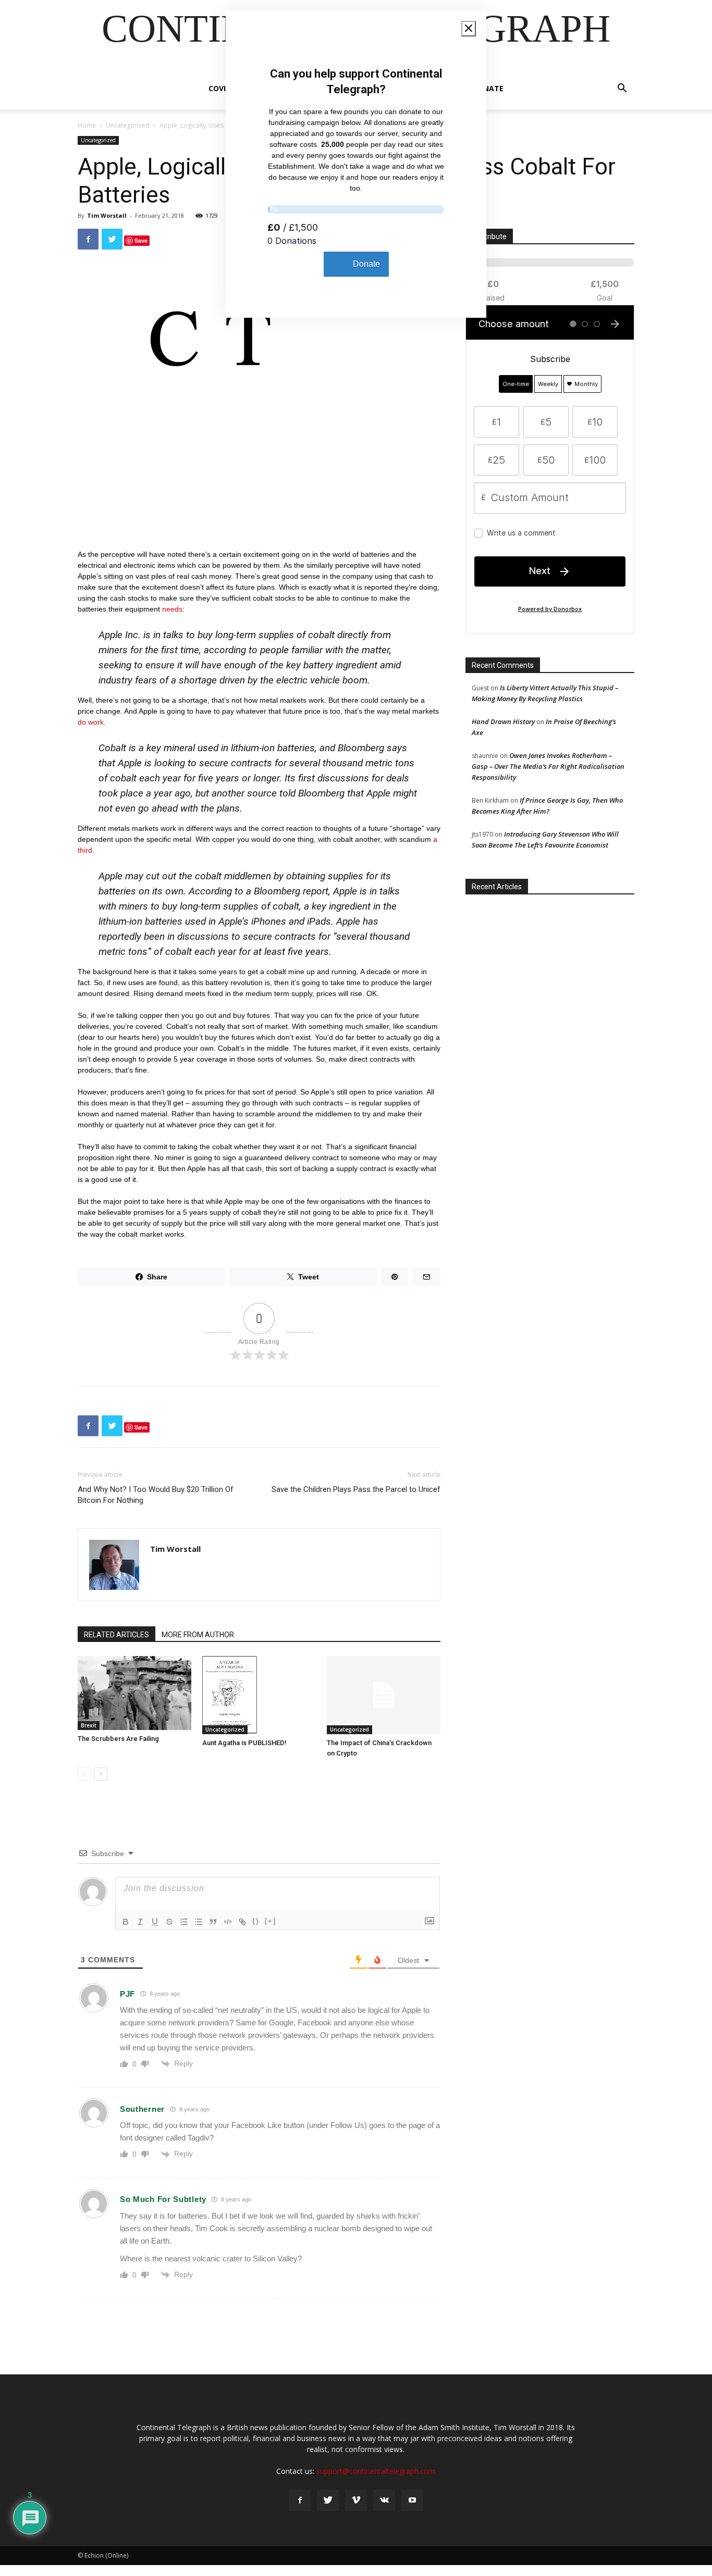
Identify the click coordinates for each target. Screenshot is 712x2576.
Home (87, 125)
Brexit (89, 1725)
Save (141, 240)
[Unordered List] (199, 1922)
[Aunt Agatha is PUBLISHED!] (259, 1695)
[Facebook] (300, 2500)
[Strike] (169, 1922)
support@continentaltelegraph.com (376, 2471)
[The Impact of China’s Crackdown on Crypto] (384, 1695)
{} (256, 1921)
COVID (220, 88)
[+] (271, 1921)
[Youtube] (412, 2500)
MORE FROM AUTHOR (198, 1635)
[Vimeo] (356, 2500)
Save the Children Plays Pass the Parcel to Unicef (356, 1489)
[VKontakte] (384, 2500)
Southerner (142, 2109)
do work (91, 722)
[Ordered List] (184, 1922)
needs (172, 609)
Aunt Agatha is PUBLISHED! (244, 1743)
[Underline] (155, 1922)
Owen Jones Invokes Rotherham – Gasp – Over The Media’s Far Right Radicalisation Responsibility (548, 766)
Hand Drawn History (503, 721)
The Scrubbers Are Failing (118, 1739)
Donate (488, 88)
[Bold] (126, 1922)
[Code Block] (228, 1922)
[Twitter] (328, 2500)
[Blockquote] (213, 1922)
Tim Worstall (107, 215)
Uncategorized (128, 125)
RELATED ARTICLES (116, 1635)
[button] (622, 89)
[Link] (242, 1922)
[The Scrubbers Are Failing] (134, 1693)
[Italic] (140, 1922)
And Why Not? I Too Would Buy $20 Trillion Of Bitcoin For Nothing (156, 1495)
